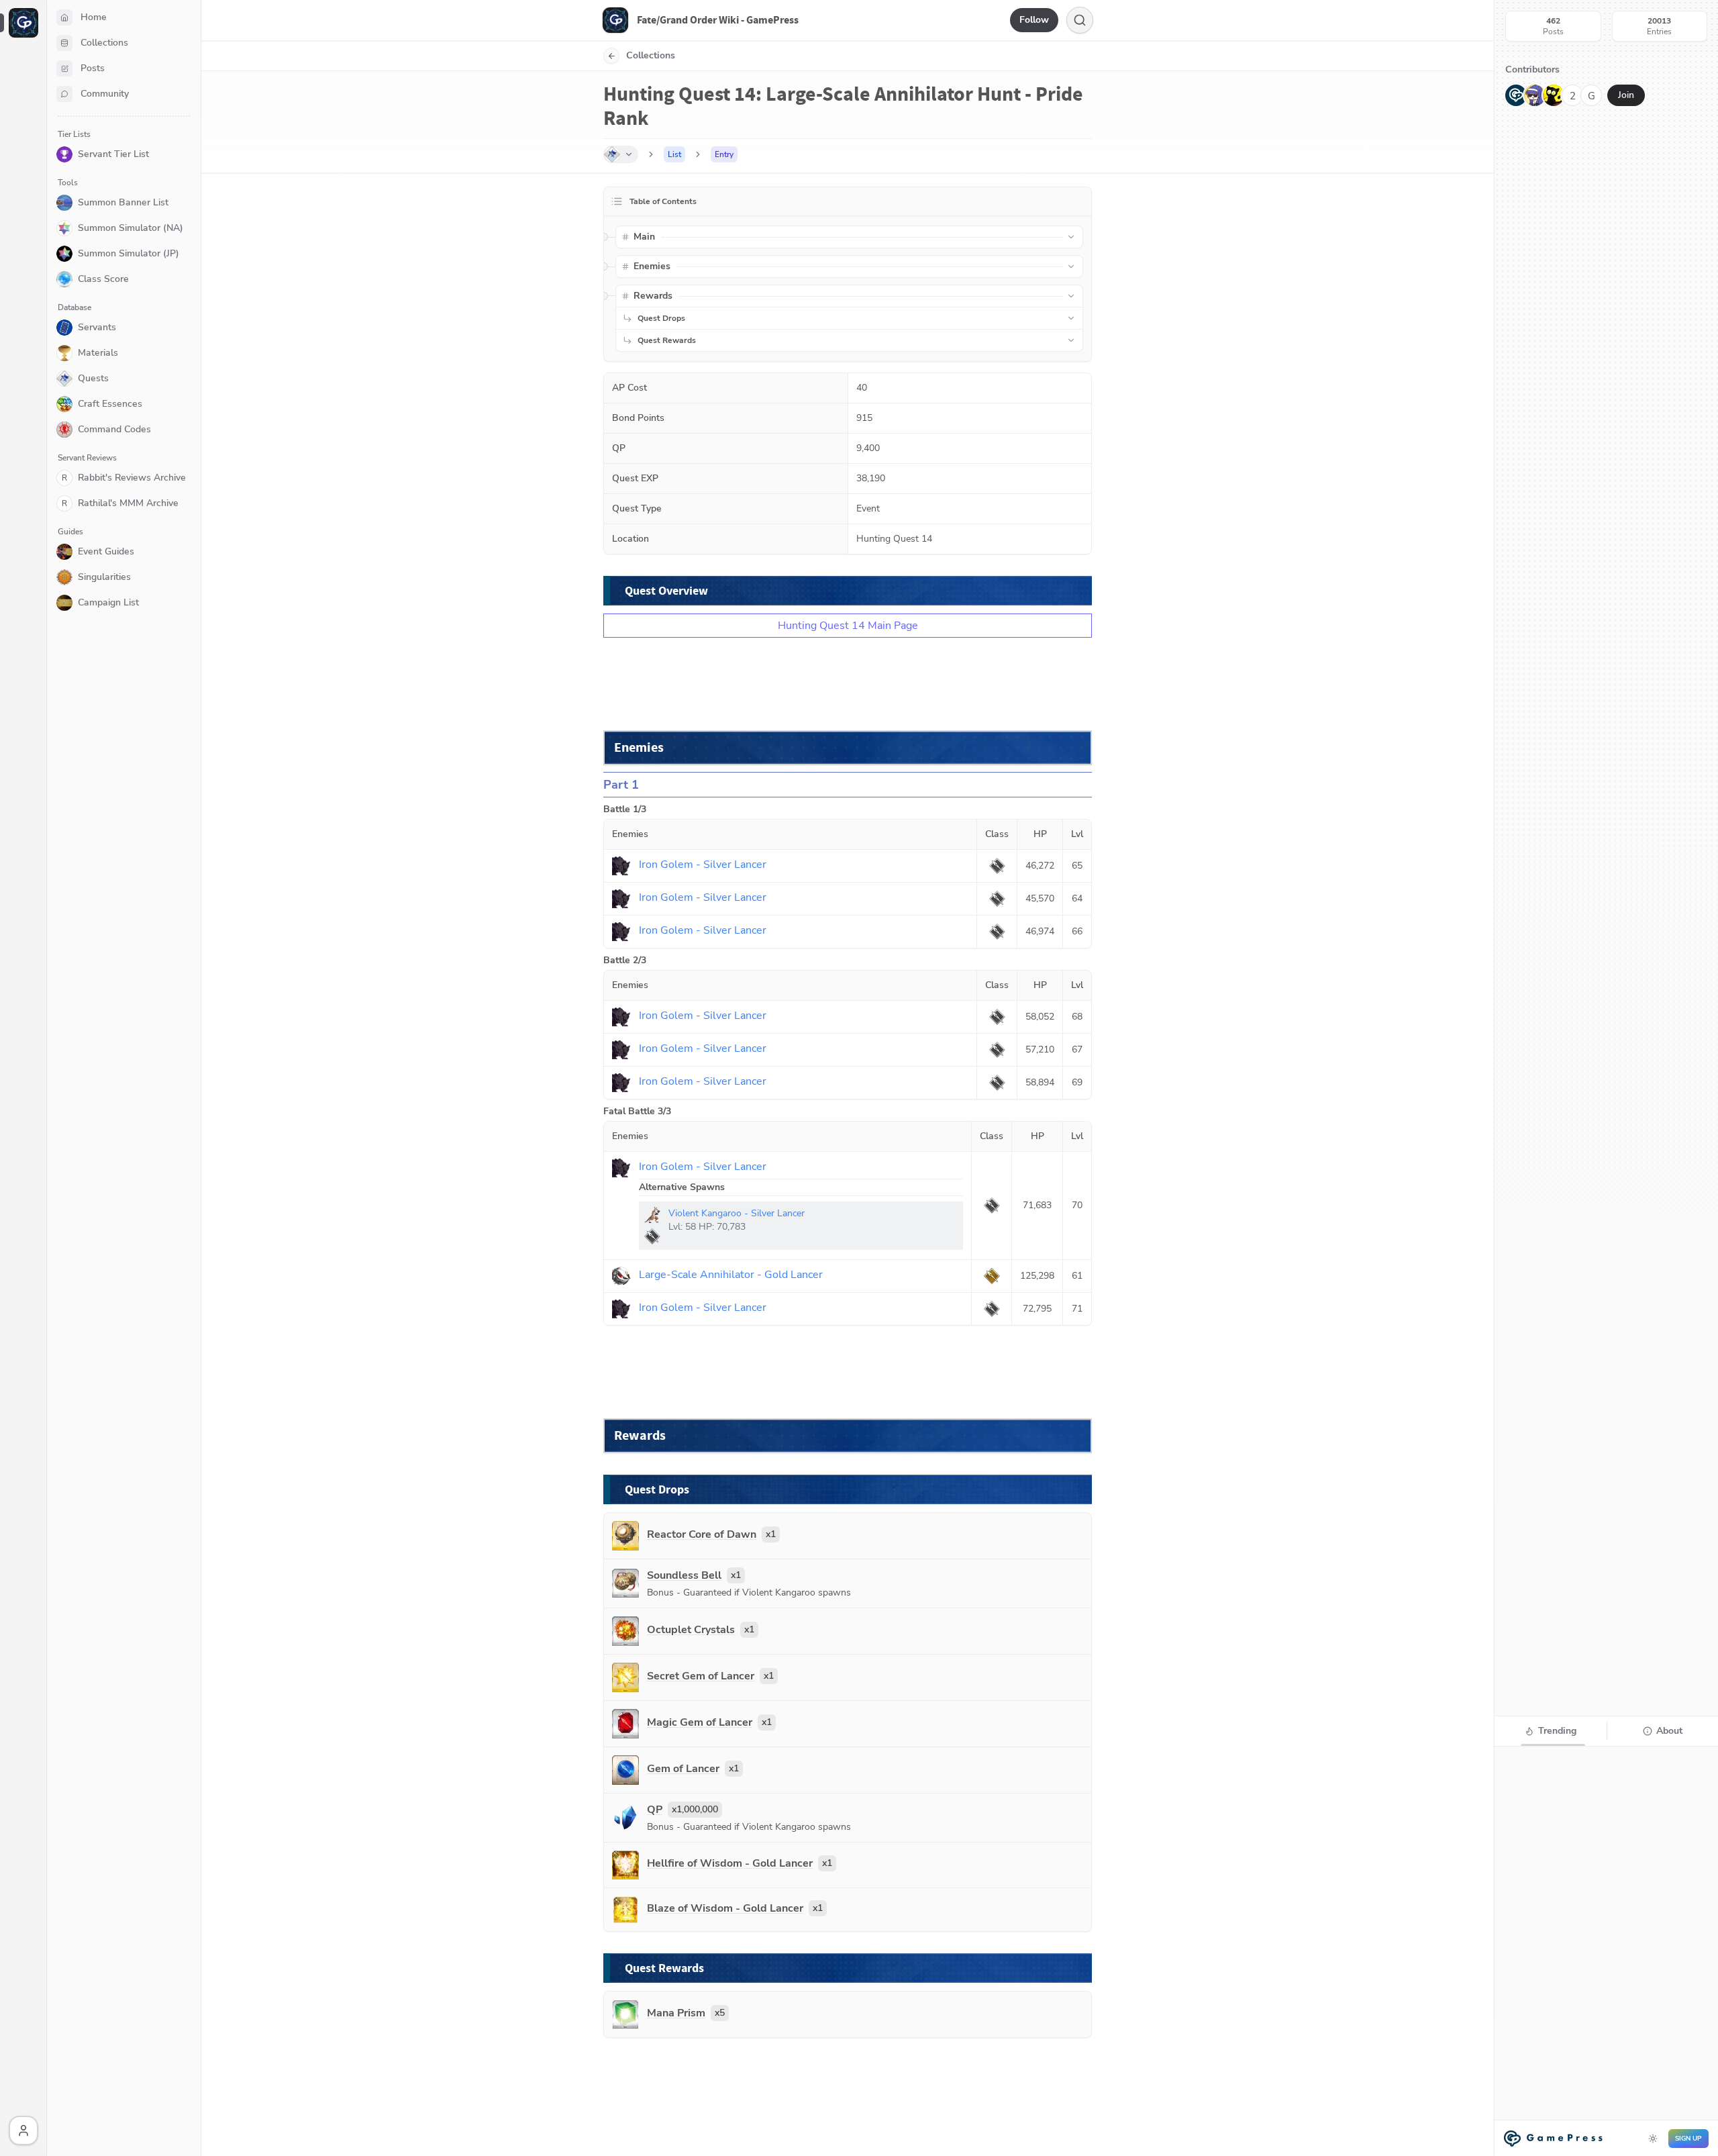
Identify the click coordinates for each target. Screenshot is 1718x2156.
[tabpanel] (1606, 1950)
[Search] (1080, 20)
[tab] (1551, 1731)
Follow (1034, 20)
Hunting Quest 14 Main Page (848, 626)
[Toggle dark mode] (1653, 2139)
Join (1626, 95)
